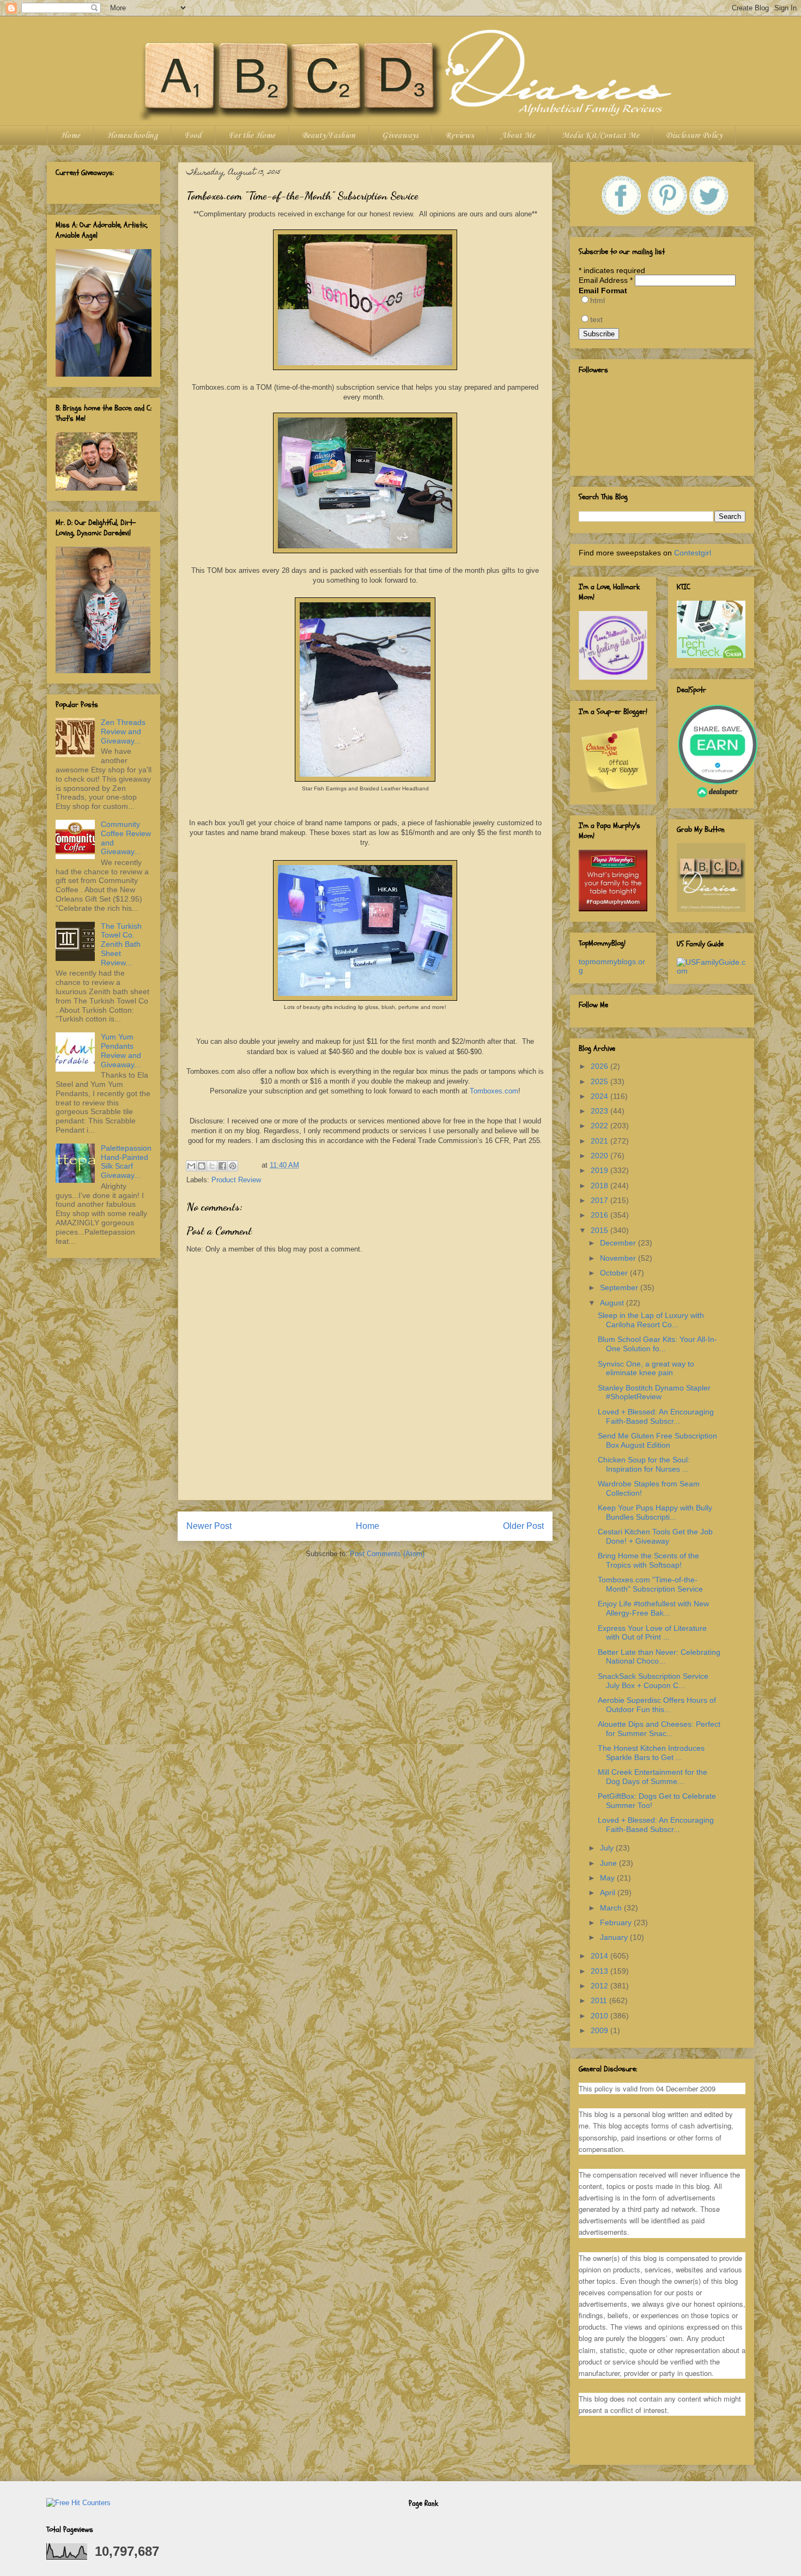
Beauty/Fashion (329, 136)
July (608, 1848)
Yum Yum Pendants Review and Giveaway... (121, 1050)
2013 (600, 1971)
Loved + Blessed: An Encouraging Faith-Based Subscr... (656, 1416)
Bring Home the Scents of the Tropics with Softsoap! (648, 1560)
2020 (600, 1156)
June (609, 1863)
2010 (600, 2016)
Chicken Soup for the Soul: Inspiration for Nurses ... (644, 1464)
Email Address (606, 280)
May (608, 1878)
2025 (600, 1081)
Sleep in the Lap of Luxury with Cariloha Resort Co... (651, 1320)
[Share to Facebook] (222, 1166)
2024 (600, 1096)
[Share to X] (212, 1166)
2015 (600, 1230)
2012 (600, 1986)
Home (70, 136)
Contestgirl (693, 553)
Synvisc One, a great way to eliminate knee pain (646, 1368)
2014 (600, 1956)
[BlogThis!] (202, 1166)
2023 (600, 1111)
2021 (600, 1141)
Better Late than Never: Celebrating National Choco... (659, 1657)
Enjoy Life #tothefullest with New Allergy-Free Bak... (653, 1608)
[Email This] (191, 1166)
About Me (518, 136)
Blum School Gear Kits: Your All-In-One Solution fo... (657, 1344)
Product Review (236, 1180)
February (617, 1922)
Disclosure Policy (694, 136)
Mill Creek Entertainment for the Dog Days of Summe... (653, 1777)
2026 (600, 1066)
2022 (600, 1126)
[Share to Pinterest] (233, 1166)
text (596, 319)
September (620, 1287)
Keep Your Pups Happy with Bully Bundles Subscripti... (655, 1512)
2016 (600, 1215)
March (612, 1908)
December (619, 1243)
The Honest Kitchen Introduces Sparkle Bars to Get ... (651, 1753)
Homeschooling (132, 136)
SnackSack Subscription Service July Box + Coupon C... (653, 1681)
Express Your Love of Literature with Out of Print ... (652, 1633)
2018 (600, 1186)
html (597, 300)
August (613, 1303)
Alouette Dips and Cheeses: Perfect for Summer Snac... (659, 1729)
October (615, 1273)
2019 (600, 1170)
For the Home (252, 136)
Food (193, 136)
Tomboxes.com (494, 1091)
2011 (600, 2000)
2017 (600, 1200)
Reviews (460, 136)
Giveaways (400, 136)
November (619, 1258)
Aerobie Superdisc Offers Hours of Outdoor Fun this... (657, 1705)
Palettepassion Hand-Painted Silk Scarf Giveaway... (126, 1162)
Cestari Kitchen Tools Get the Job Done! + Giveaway (655, 1536)
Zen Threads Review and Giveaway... (123, 731)
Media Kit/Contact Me (600, 136)
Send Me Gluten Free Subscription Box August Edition (657, 1440)
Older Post (523, 1526)
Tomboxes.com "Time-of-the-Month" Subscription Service (650, 1584)
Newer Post (209, 1526)
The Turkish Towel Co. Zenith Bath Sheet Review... (121, 944)
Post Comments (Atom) (387, 1554)
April (609, 1892)
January (615, 1937)
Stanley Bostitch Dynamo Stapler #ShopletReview (654, 1392)
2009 (600, 2030)
